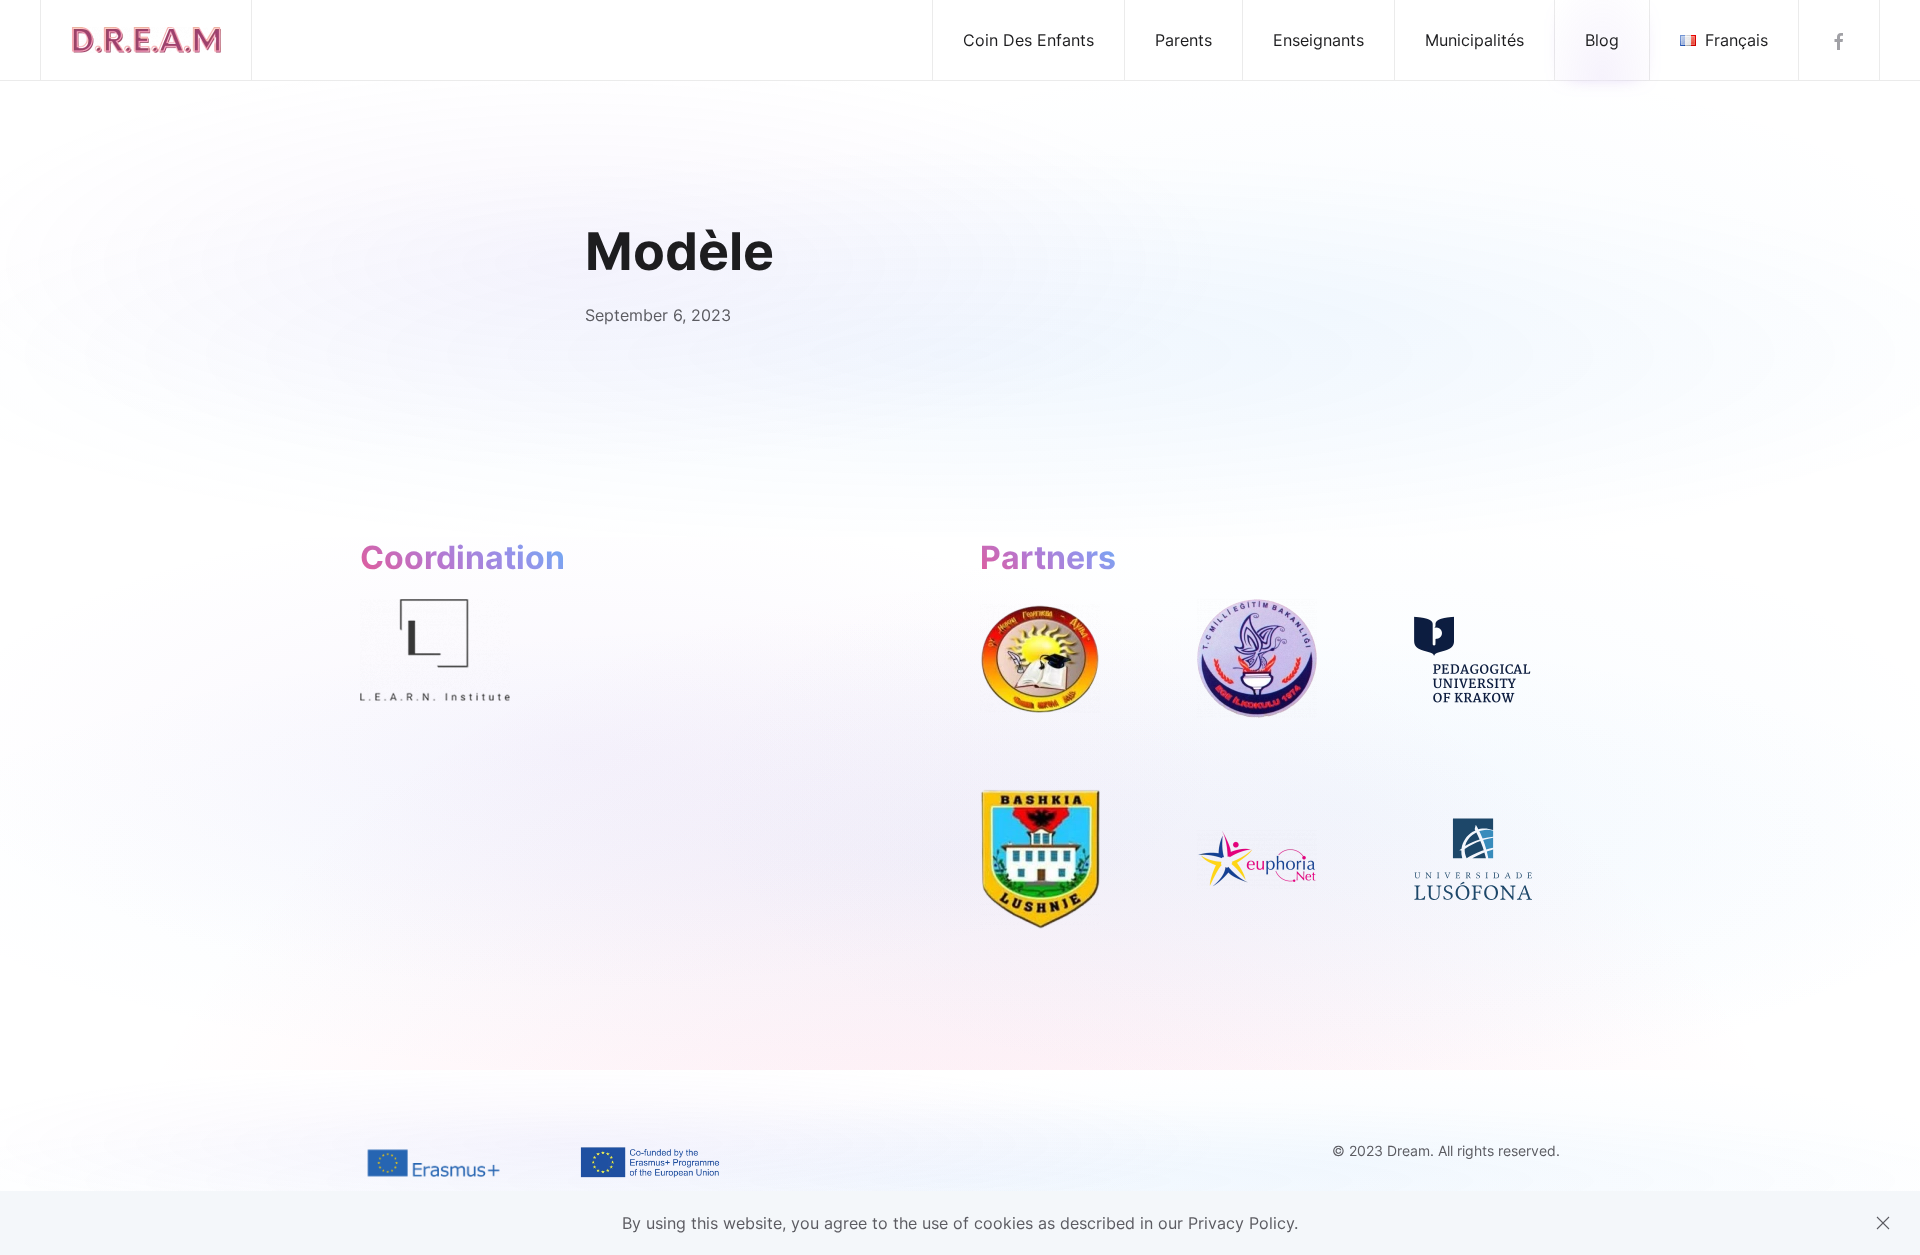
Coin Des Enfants (1028, 40)
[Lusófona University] (1473, 858)
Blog (1602, 40)
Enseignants (1318, 40)
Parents (1183, 40)
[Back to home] (146, 40)
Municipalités (1474, 40)
